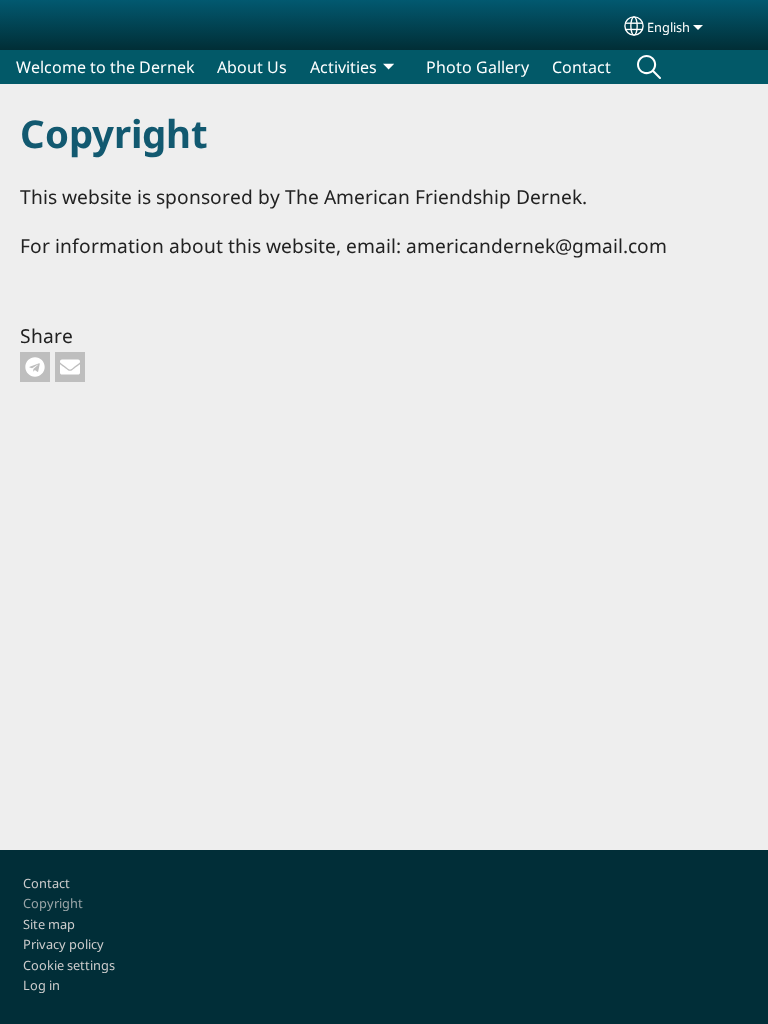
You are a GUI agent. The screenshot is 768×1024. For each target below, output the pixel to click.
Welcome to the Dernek (105, 67)
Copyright (53, 903)
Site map (49, 924)
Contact (581, 67)
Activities (343, 67)
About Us (252, 67)
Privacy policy (63, 944)
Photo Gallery (477, 67)
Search (649, 67)
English (668, 27)
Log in (41, 985)
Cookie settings (69, 965)
